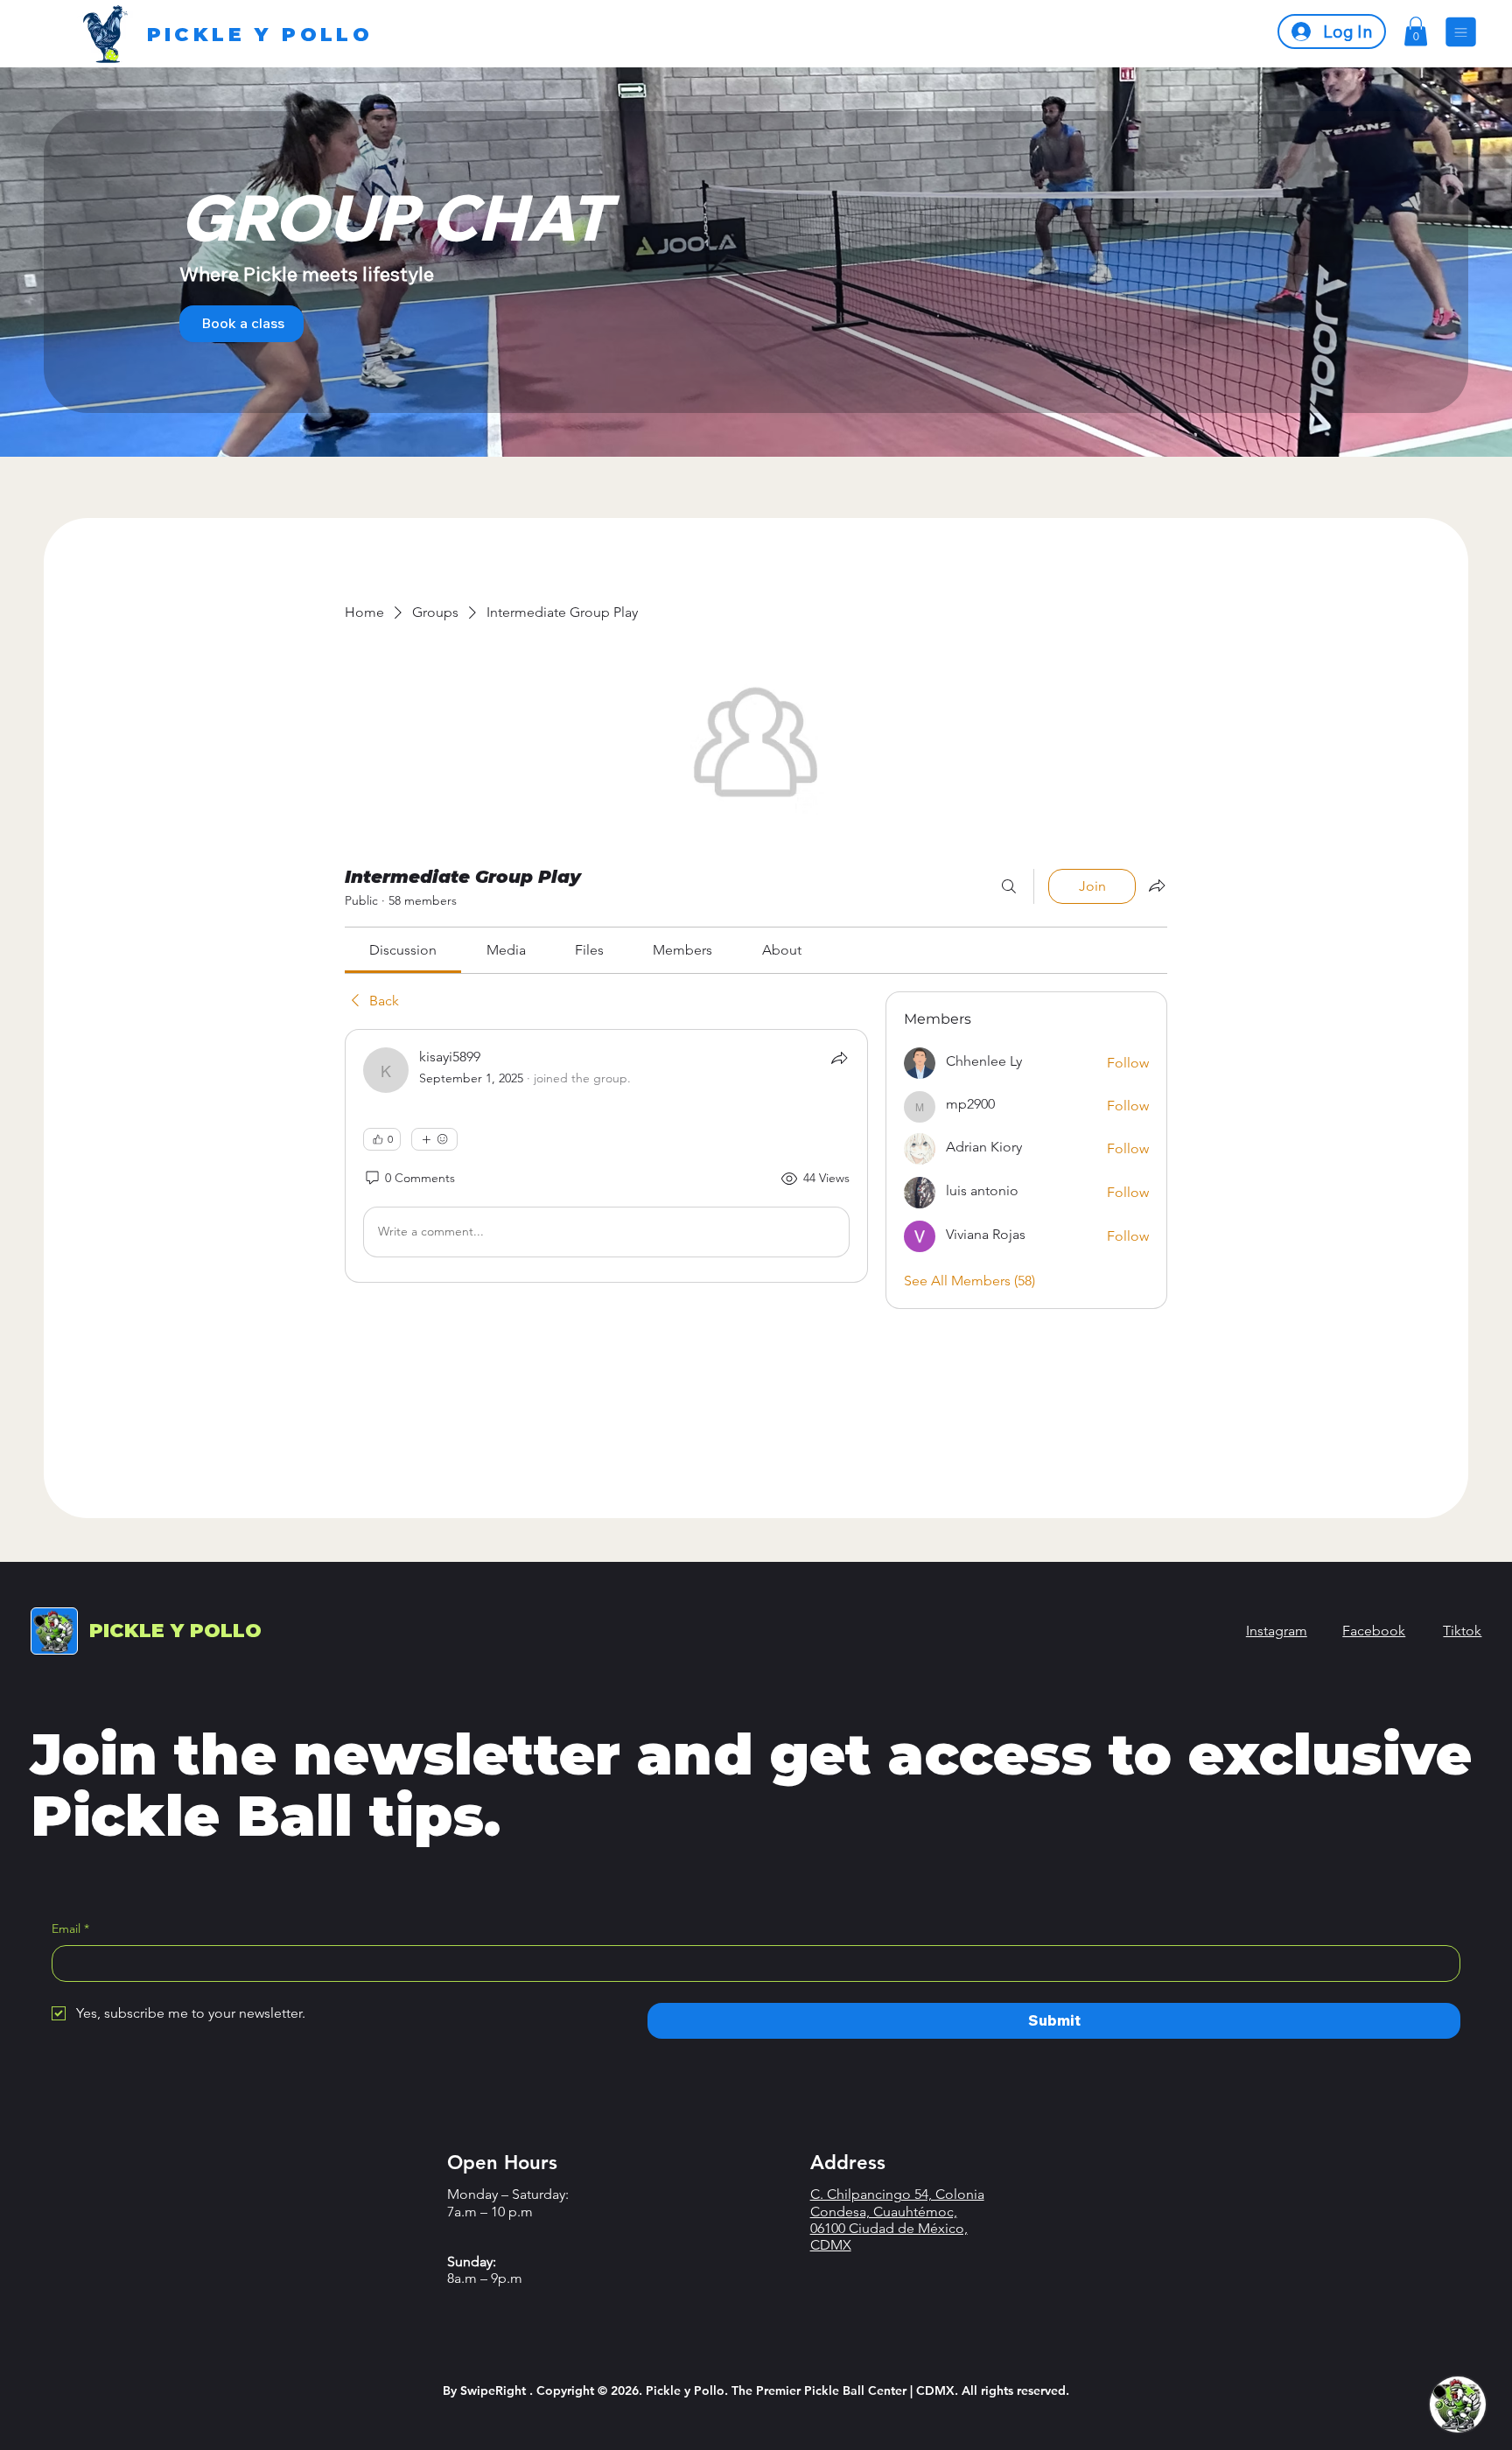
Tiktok (1462, 1631)
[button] (1416, 31)
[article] (606, 1156)
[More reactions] (434, 1139)
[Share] (839, 1058)
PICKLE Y (175, 1631)
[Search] (1009, 886)
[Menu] (1461, 32)
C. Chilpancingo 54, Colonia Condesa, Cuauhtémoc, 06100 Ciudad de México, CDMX (897, 2219)
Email (70, 1928)
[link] (403, 950)
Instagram (1277, 1631)
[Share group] (1157, 885)
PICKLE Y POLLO (260, 35)
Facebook (1374, 1631)
